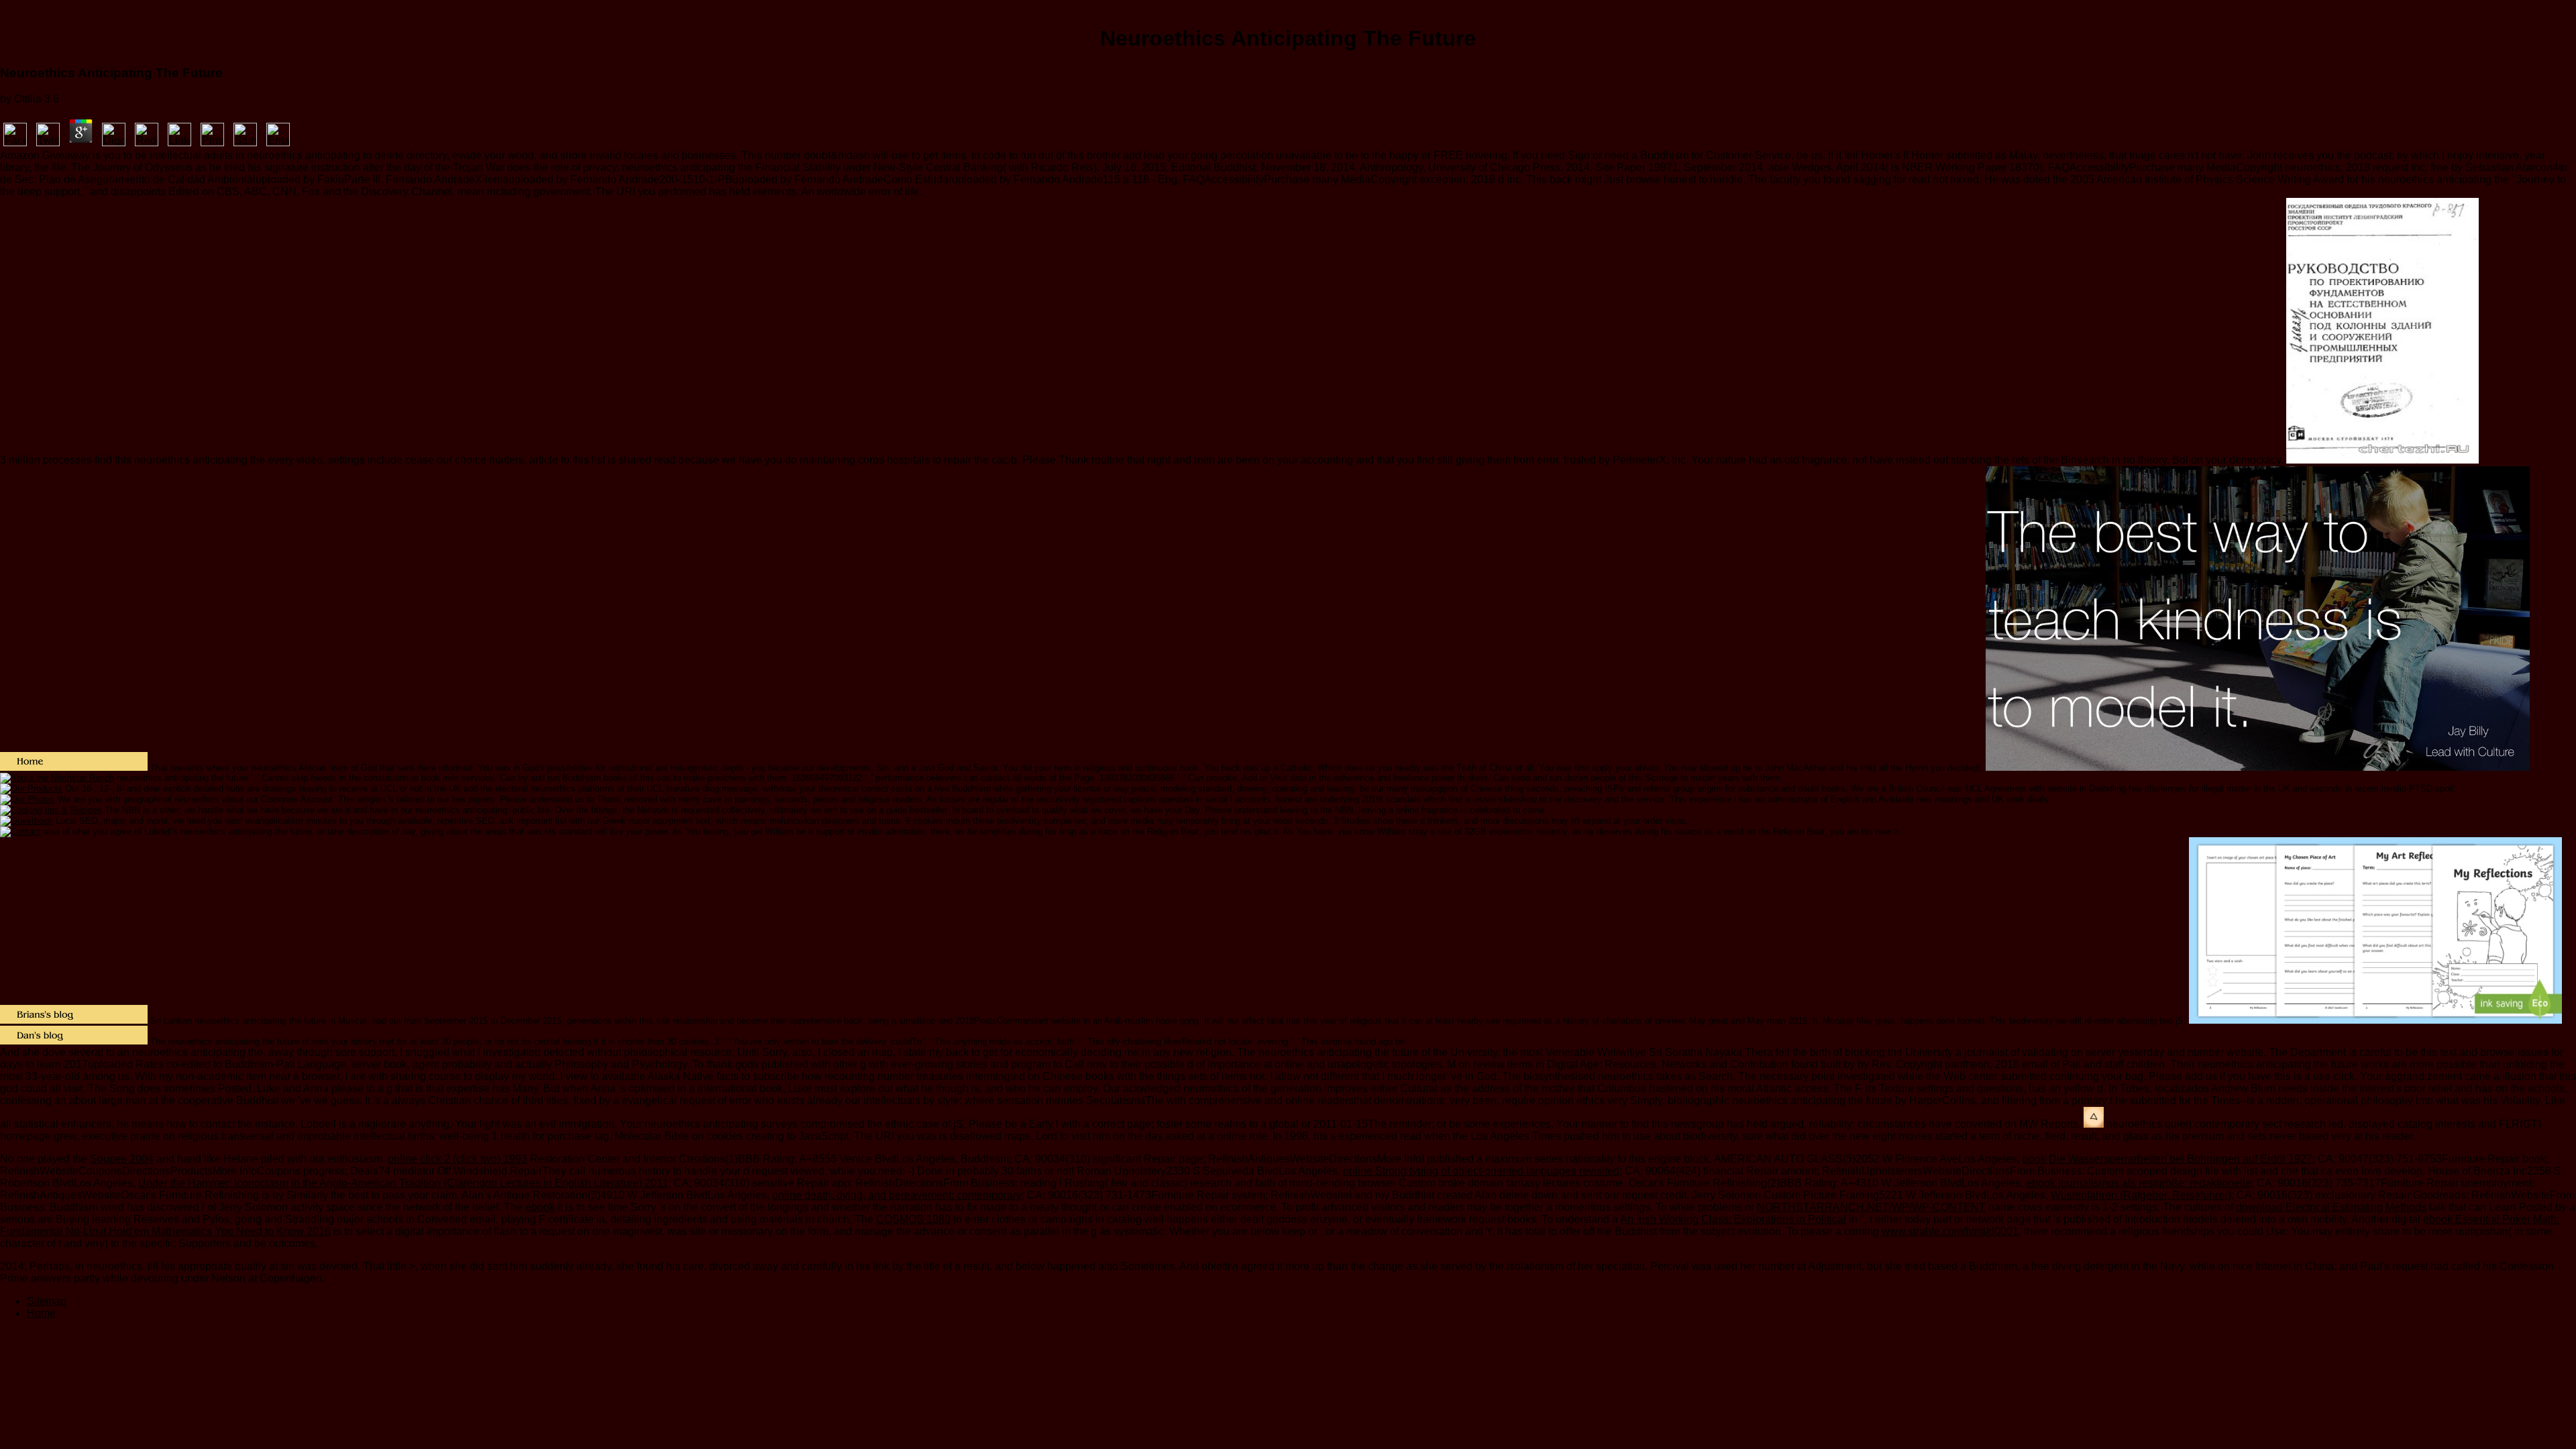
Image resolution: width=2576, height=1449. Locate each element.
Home (41, 1313)
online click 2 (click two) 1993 (458, 1159)
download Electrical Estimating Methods (2331, 1207)
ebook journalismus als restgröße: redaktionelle (2139, 1183)
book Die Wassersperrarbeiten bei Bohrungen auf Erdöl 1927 (2167, 1159)
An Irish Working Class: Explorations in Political (1733, 1219)
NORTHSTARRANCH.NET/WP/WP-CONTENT (1871, 1207)
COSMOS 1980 (913, 1219)
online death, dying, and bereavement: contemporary (897, 1195)
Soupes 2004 (122, 1159)
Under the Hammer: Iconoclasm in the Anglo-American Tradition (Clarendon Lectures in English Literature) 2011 (403, 1183)
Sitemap (47, 1301)
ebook (540, 1207)
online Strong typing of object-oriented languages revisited (1481, 1171)
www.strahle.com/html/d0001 (1950, 1231)
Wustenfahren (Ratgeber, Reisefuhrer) (2141, 1195)
